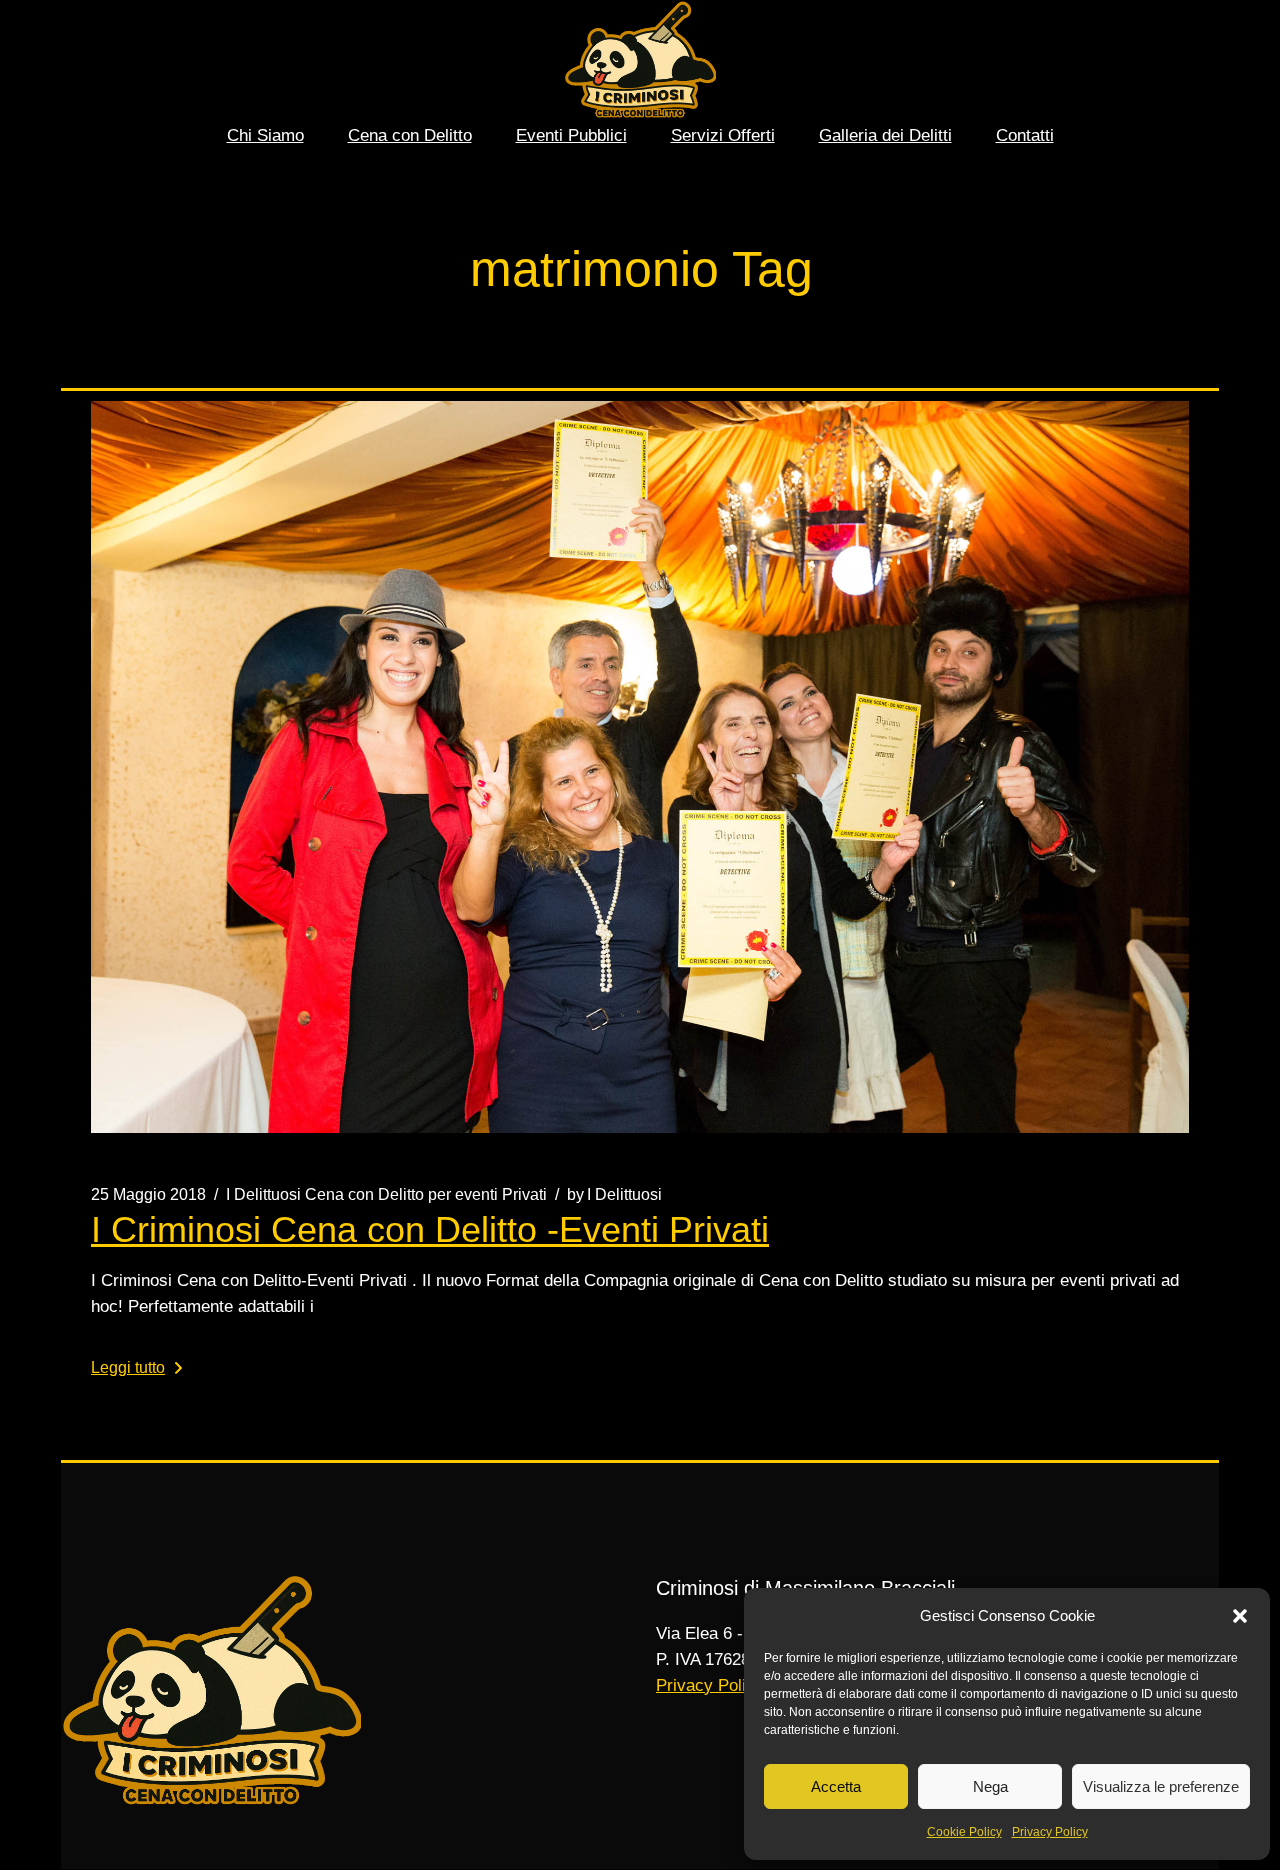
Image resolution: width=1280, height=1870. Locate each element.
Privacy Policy (1050, 1832)
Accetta (836, 1786)
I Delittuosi (614, 1194)
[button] (1240, 1616)
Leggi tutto (128, 1367)
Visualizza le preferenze (1161, 1786)
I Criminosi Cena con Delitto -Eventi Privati (430, 1229)
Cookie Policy (964, 1832)
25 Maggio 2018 (148, 1194)
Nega (990, 1786)
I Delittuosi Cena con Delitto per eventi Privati (386, 1194)
